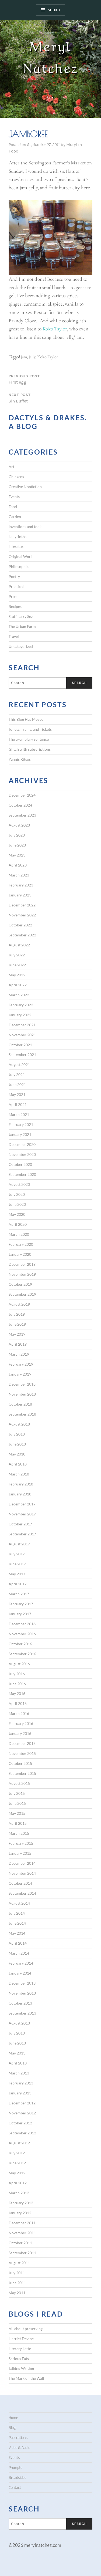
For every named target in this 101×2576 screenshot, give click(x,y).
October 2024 (20, 805)
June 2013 (17, 2043)
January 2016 (20, 1733)
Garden (15, 517)
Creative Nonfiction (25, 487)
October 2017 (20, 1524)
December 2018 (22, 1384)
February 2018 (21, 1484)
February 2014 (21, 1963)
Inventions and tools (25, 527)
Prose (13, 596)
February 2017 (21, 1604)
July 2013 (17, 2033)
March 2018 (19, 1474)
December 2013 (22, 1983)
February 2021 (21, 1124)
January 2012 (20, 2213)
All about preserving (26, 2329)
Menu (54, 10)
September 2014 (22, 1893)
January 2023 (20, 895)
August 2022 (19, 945)
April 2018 (18, 1464)
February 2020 (21, 1244)
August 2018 (19, 1424)
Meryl (72, 145)
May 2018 (17, 1454)
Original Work (21, 556)
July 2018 (17, 1434)
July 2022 (17, 955)
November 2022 (22, 915)
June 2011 (17, 2283)
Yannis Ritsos (20, 759)
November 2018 (22, 1394)
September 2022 (22, 935)
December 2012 (22, 2103)
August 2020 (19, 1184)
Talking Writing (21, 2368)
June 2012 (17, 2163)
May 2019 (17, 1334)
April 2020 (18, 1224)
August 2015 (19, 1783)
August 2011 (19, 2263)
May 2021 (17, 1094)
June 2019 (17, 1324)
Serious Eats (19, 2359)
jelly (32, 357)
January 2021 (20, 1134)
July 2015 (17, 1793)
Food (14, 151)
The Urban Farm (22, 626)
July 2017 (17, 1554)
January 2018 (20, 1494)
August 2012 (19, 2143)
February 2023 (21, 885)
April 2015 (18, 1823)
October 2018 (20, 1404)
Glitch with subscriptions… (31, 749)
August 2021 (19, 1064)
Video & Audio (19, 2448)
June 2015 (17, 1803)
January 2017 (20, 1614)
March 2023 (19, 875)
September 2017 (22, 1534)
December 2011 (22, 2223)
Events (14, 497)
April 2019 (18, 1344)
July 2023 (17, 835)
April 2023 (18, 865)
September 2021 (22, 1055)
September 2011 (22, 2253)
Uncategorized (21, 646)
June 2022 (17, 965)
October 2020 (20, 1164)
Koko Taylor (55, 329)
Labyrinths (18, 536)
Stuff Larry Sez (21, 616)
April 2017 (18, 1584)
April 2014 (18, 1943)
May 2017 (17, 1574)
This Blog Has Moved (26, 719)
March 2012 (19, 2193)
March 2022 (19, 995)
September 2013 (22, 2013)
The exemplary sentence (29, 739)
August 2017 (19, 1544)
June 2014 (17, 1923)
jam (24, 357)
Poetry (14, 576)
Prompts (15, 2467)
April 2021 (18, 1104)
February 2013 (21, 2083)
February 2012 (21, 2203)
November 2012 (22, 2113)
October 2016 (20, 1644)
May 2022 (17, 975)
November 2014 (22, 1873)
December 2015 (22, 1743)
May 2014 (17, 1933)
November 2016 (22, 1634)
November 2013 (22, 1993)
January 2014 (20, 1973)
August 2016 (19, 1664)
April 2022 (18, 985)
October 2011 (20, 2243)
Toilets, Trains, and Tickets (30, 729)
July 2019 (17, 1314)
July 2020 (17, 1194)
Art (11, 467)
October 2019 (20, 1284)
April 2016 (18, 1703)
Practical (16, 586)
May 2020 (17, 1214)
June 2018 (17, 1444)
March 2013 (19, 2073)
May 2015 (17, 1813)
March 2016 (19, 1713)
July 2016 (17, 1674)
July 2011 (17, 2273)
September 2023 (22, 815)
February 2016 (21, 1723)
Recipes (15, 606)
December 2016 (22, 1624)
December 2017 (22, 1504)
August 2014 (19, 1903)
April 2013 (18, 2063)
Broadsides (18, 2477)
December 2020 (22, 1144)
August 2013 (19, 2023)
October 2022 (20, 925)
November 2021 (22, 1035)
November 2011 (22, 2233)
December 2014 (22, 1863)
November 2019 (22, 1274)
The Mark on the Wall (26, 2378)
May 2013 (17, 2053)
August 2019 (19, 1304)
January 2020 (20, 1254)
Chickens (16, 477)
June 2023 (17, 845)
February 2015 (21, 1843)
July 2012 (17, 2153)
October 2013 (20, 2003)
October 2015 (20, 1763)
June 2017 (17, 1564)
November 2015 (22, 1753)
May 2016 (17, 1693)
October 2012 (20, 2123)
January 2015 (20, 1853)
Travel (14, 636)
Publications (18, 2438)
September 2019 (22, 1294)
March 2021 (19, 1114)
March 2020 (19, 1234)
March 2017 (19, 1594)
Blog (12, 2428)
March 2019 (19, 1354)
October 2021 (20, 1045)
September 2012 (22, 2133)
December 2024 (22, 795)
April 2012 (18, 2183)
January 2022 (20, 1015)
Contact (15, 2487)
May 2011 (17, 2293)
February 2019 (21, 1364)
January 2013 (20, 2093)
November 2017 (22, 1514)
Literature (17, 546)
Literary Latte (20, 2349)
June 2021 (17, 1084)
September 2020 (22, 1174)
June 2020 (17, 1204)
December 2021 (22, 1025)
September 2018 (22, 1414)
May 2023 (17, 855)
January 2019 (20, 1374)
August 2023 (19, 825)
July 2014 (17, 1913)
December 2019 (22, 1264)
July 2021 (17, 1074)
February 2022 (21, 1005)
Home (13, 2418)
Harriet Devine (21, 2339)
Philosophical (20, 566)
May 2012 (17, 2173)
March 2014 (19, 1953)
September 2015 (22, 1773)
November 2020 (22, 1154)
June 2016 (17, 1684)
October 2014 (20, 1883)
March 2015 (19, 1833)
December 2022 (22, 905)
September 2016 (22, 1654)
